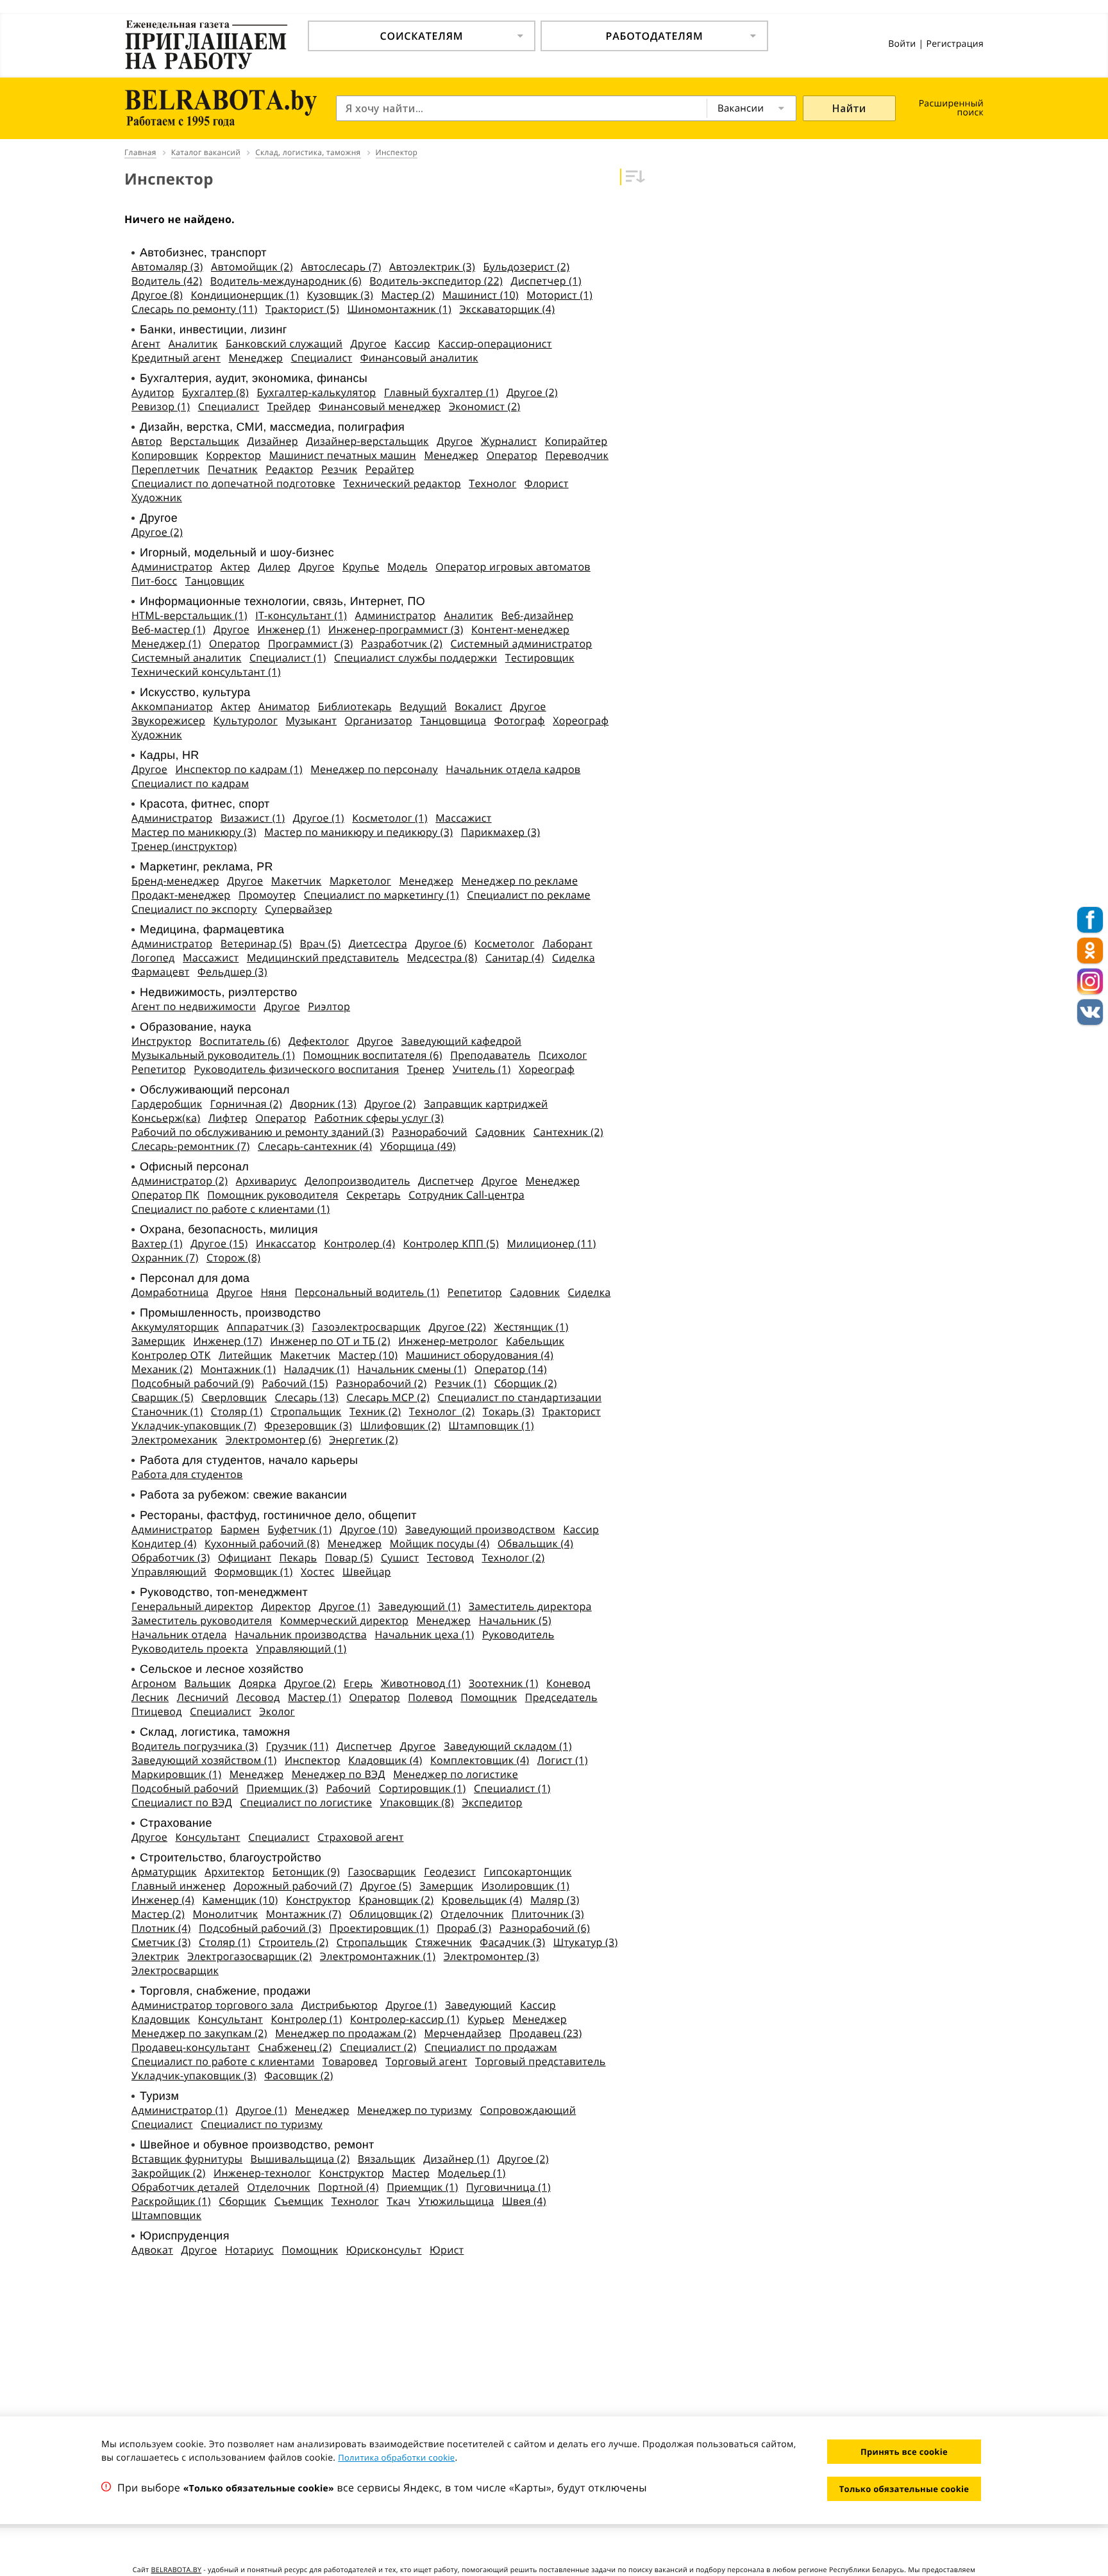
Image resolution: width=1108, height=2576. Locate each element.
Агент (146, 344)
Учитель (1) (482, 1069)
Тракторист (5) (302, 309)
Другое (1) (319, 818)
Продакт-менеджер (181, 895)
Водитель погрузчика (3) (195, 1746)
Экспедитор (492, 1802)
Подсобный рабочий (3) (260, 1928)
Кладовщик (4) (385, 1760)
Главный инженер (179, 1886)
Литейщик (245, 1355)
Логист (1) (563, 1760)
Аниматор (284, 706)
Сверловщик (234, 1397)
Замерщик (158, 1341)
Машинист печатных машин (343, 455)
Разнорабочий (429, 1132)
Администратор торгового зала (213, 2005)
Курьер (486, 2019)
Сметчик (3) (161, 1942)
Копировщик (165, 455)
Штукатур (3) (586, 1942)
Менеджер (256, 358)
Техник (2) (375, 1411)
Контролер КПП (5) (451, 1243)
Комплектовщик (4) (480, 1760)
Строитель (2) (293, 1942)
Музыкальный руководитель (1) (213, 1055)
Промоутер (267, 895)
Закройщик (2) (169, 2173)
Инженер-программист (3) (396, 629)
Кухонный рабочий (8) (262, 1543)
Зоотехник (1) (504, 1683)
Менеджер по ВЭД (339, 1774)
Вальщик (207, 1683)
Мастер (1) (315, 1697)
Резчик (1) (460, 1383)
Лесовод (258, 1697)
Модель (407, 567)
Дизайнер (273, 441)
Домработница (170, 1292)
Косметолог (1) (390, 818)
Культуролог (246, 720)
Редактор (289, 469)
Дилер (274, 567)
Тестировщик (540, 658)
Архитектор (234, 1872)
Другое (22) (457, 1327)
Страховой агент (360, 1837)
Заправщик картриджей (486, 1104)
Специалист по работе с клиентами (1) (231, 1209)
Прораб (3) (464, 1928)
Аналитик (193, 344)
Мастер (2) (407, 295)
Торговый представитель (541, 2061)
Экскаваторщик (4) (507, 309)
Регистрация (955, 44)
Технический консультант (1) (206, 672)
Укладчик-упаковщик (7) (194, 1425)
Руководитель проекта (190, 1649)
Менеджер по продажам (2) (346, 2033)
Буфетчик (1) (299, 1529)
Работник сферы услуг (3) (379, 1118)
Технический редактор (402, 483)
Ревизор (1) (161, 406)
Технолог (492, 483)
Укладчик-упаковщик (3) (194, 2075)
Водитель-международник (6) (286, 281)
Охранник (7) (165, 1258)
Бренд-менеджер (175, 881)
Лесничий (203, 1697)
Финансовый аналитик (419, 358)
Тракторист (572, 1411)
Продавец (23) (545, 2033)
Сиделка (574, 958)
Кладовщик (161, 2019)
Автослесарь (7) (341, 267)
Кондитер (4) (164, 1543)
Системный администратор (522, 644)
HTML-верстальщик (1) (189, 615)
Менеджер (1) (166, 644)
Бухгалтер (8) (215, 392)
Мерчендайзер (463, 2033)
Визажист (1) (253, 818)
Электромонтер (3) (491, 1956)
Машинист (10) (481, 295)
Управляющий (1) (301, 1649)
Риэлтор (329, 1006)
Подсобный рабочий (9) (193, 1383)
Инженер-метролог (448, 1341)
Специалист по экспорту (194, 909)
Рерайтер (390, 469)
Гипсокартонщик (528, 1872)
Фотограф (520, 720)
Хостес (318, 1572)
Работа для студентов (187, 1474)
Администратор (172, 567)
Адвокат (152, 2250)
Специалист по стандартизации (519, 1397)
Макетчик (297, 881)
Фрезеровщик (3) (308, 1425)
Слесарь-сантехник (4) (315, 1146)
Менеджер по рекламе (520, 881)
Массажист (463, 818)
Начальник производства (301, 1634)
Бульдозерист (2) (527, 267)
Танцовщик (215, 581)
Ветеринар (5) (256, 943)
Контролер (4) (359, 1243)
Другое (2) (532, 392)
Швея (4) (524, 2201)
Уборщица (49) (418, 1146)
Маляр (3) (555, 1900)
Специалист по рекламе (529, 895)
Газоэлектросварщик (366, 1327)
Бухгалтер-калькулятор (317, 392)
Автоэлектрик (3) (432, 267)
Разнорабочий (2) (381, 1383)
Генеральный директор (192, 1606)
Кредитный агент (176, 358)
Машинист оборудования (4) (480, 1355)
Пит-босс (154, 581)
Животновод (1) (421, 1683)
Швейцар (367, 1572)
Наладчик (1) (317, 1369)
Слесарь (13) (307, 1397)
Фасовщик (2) (298, 2075)
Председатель (561, 1697)
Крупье (361, 567)
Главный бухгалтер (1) (441, 392)
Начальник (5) (515, 1620)
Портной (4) (348, 2187)
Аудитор (153, 392)
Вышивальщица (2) (300, 2159)
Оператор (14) (511, 1369)
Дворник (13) (323, 1104)
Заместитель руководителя (202, 1620)
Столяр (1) (237, 1411)
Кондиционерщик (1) (245, 295)
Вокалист (478, 706)
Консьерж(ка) (166, 1118)
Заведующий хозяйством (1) (204, 1760)
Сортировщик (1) (423, 1788)
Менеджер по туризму (415, 2110)
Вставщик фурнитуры (187, 2159)
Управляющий (169, 1572)
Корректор (233, 455)
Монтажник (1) (239, 1369)
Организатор (379, 720)
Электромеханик (174, 1440)
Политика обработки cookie (396, 2457)
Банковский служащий (284, 344)
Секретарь (373, 1195)
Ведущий (423, 706)
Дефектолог (319, 1041)
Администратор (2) (180, 1181)
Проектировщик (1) (379, 1928)
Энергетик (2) (363, 1440)
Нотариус (249, 2250)
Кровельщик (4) (482, 1900)
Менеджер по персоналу (374, 769)
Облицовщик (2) (391, 1914)
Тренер (426, 1069)
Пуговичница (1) (508, 2187)
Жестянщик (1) (531, 1327)
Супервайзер (298, 909)
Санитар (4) (515, 958)
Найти (849, 108)
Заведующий (479, 2005)
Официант (245, 1558)
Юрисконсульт (384, 2250)
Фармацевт (160, 972)
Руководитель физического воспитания (296, 1069)
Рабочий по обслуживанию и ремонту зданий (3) (258, 1132)
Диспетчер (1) (546, 281)
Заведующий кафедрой (461, 1041)
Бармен (240, 1529)
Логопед (153, 958)
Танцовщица (453, 720)
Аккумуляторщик (175, 1327)
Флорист (547, 483)
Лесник (150, 1697)
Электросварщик (175, 1970)
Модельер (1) (472, 2173)
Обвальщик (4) (535, 1543)
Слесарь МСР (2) (389, 1397)
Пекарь (298, 1558)
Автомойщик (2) (252, 267)
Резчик (339, 469)
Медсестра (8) (442, 958)
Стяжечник (444, 1942)
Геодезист (450, 1872)
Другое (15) (219, 1243)
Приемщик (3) (282, 1788)
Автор (147, 441)
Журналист (509, 441)
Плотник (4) (161, 1928)
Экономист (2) (484, 406)
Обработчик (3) (171, 1558)
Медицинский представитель (323, 958)
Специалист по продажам (491, 2047)
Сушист (400, 1558)
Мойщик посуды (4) (440, 1543)
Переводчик (577, 455)
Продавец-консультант (191, 2047)
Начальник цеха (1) (424, 1634)
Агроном (154, 1683)
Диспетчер (446, 1181)
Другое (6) (441, 943)
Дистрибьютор (340, 2005)
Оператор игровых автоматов (513, 567)
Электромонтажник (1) (378, 1956)
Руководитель (518, 1634)
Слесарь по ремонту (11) (194, 309)
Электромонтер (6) (273, 1440)
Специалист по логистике (306, 1802)
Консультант (208, 1837)
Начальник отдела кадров (513, 769)
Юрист (447, 2250)
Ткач (399, 2201)
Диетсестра (378, 943)
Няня (273, 1292)
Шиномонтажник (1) (399, 309)
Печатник (233, 469)
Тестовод (450, 1558)
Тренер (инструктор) (184, 846)
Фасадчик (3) (512, 1942)
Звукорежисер (168, 720)
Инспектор (313, 1760)
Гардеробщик (167, 1104)
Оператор (512, 455)
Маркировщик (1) (176, 1774)
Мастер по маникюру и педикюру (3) (358, 832)
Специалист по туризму (262, 2124)
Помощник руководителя (273, 1195)
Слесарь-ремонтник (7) (191, 1146)
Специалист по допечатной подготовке (233, 483)
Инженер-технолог (262, 2173)
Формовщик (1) (253, 1572)
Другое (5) (386, 1886)
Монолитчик (225, 1914)
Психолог (563, 1055)
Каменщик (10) (240, 1900)
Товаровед (350, 2061)
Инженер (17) (227, 1341)
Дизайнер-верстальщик (367, 441)
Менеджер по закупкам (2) (199, 2033)
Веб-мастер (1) (169, 629)
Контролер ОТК (171, 1355)
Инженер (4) (163, 1900)
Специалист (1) (288, 658)
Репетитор (159, 1069)
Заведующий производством (480, 1529)
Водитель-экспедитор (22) (436, 281)
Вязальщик (387, 2159)
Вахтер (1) (157, 1243)
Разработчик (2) (402, 644)
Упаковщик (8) (417, 1802)
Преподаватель (490, 1055)
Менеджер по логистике (456, 1774)
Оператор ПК (165, 1195)
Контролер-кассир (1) (405, 2019)
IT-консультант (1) (301, 615)
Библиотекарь (355, 706)
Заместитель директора (530, 1606)
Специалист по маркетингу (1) (382, 895)
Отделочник (472, 1914)
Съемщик (299, 2201)
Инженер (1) (289, 629)
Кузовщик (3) (340, 295)
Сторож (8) (233, 1258)
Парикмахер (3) (500, 832)
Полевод (430, 1697)
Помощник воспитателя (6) (373, 1055)
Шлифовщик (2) (401, 1425)
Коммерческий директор (344, 1620)
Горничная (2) (246, 1104)
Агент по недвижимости (194, 1006)
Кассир (412, 344)
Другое (369, 344)
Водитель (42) (167, 281)
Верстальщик (205, 441)
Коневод (568, 1683)
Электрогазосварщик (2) (249, 1956)
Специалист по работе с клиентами (223, 2061)
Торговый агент (426, 2061)
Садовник (500, 1132)
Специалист (322, 358)
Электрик (155, 1956)
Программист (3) (311, 644)
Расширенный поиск (951, 108)
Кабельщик (535, 1341)
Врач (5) (320, 943)
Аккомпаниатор (172, 706)
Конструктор (318, 1900)
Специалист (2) (378, 2047)
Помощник (489, 1697)
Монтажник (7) (304, 1914)
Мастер (411, 2173)
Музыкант (311, 720)
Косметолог (505, 943)
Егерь (358, 1683)
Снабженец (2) (295, 2047)
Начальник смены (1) (412, 1369)
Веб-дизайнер (538, 615)
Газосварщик (382, 1872)
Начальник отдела (179, 1634)
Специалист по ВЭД (182, 1802)
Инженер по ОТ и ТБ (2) (330, 1341)
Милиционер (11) (552, 1243)
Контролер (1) (306, 2019)
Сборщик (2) (526, 1383)
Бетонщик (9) (306, 1872)
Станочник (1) (167, 1411)
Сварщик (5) (163, 1397)
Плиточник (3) (548, 1914)
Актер (235, 567)
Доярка (258, 1683)
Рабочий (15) (295, 1383)
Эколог (277, 1711)
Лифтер (228, 1118)
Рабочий (348, 1788)
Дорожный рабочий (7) (293, 1886)
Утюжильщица (457, 2201)
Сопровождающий (528, 2110)
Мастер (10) (368, 1355)
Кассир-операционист (495, 344)
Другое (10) (368, 1529)
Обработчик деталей (185, 2187)
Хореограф (581, 720)
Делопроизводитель (357, 1181)
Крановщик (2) (397, 1900)
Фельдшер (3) (232, 972)
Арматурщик (164, 1872)
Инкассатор (286, 1243)
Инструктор (162, 1041)
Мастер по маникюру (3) (194, 832)
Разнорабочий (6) (545, 1928)
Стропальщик (306, 1411)
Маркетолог (360, 881)
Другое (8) (157, 295)
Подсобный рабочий (185, 1788)
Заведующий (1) (420, 1606)
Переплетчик (165, 469)
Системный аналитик (187, 658)
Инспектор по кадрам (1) (239, 769)
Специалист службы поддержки (415, 658)
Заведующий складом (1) (508, 1746)
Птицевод (157, 1711)
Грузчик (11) (298, 1746)
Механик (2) (162, 1369)
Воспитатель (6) (240, 1041)
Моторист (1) (559, 295)
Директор (286, 1606)
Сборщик (242, 2201)
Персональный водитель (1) (367, 1292)
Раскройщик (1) (171, 2201)
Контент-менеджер (520, 629)
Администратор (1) (180, 2110)
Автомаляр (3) (167, 267)
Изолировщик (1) (525, 1886)
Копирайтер (576, 441)
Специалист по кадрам (190, 783)
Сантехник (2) (568, 1132)
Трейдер (289, 406)
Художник (157, 497)
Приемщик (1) (422, 2187)
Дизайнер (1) (456, 2159)
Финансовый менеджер (380, 406)
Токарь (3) (509, 1411)
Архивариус (266, 1181)
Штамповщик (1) (491, 1425)
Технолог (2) (442, 1411)
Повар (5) (349, 1558)
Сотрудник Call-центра (466, 1195)
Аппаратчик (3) (265, 1327)
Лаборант (567, 943)
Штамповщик (166, 2215)
